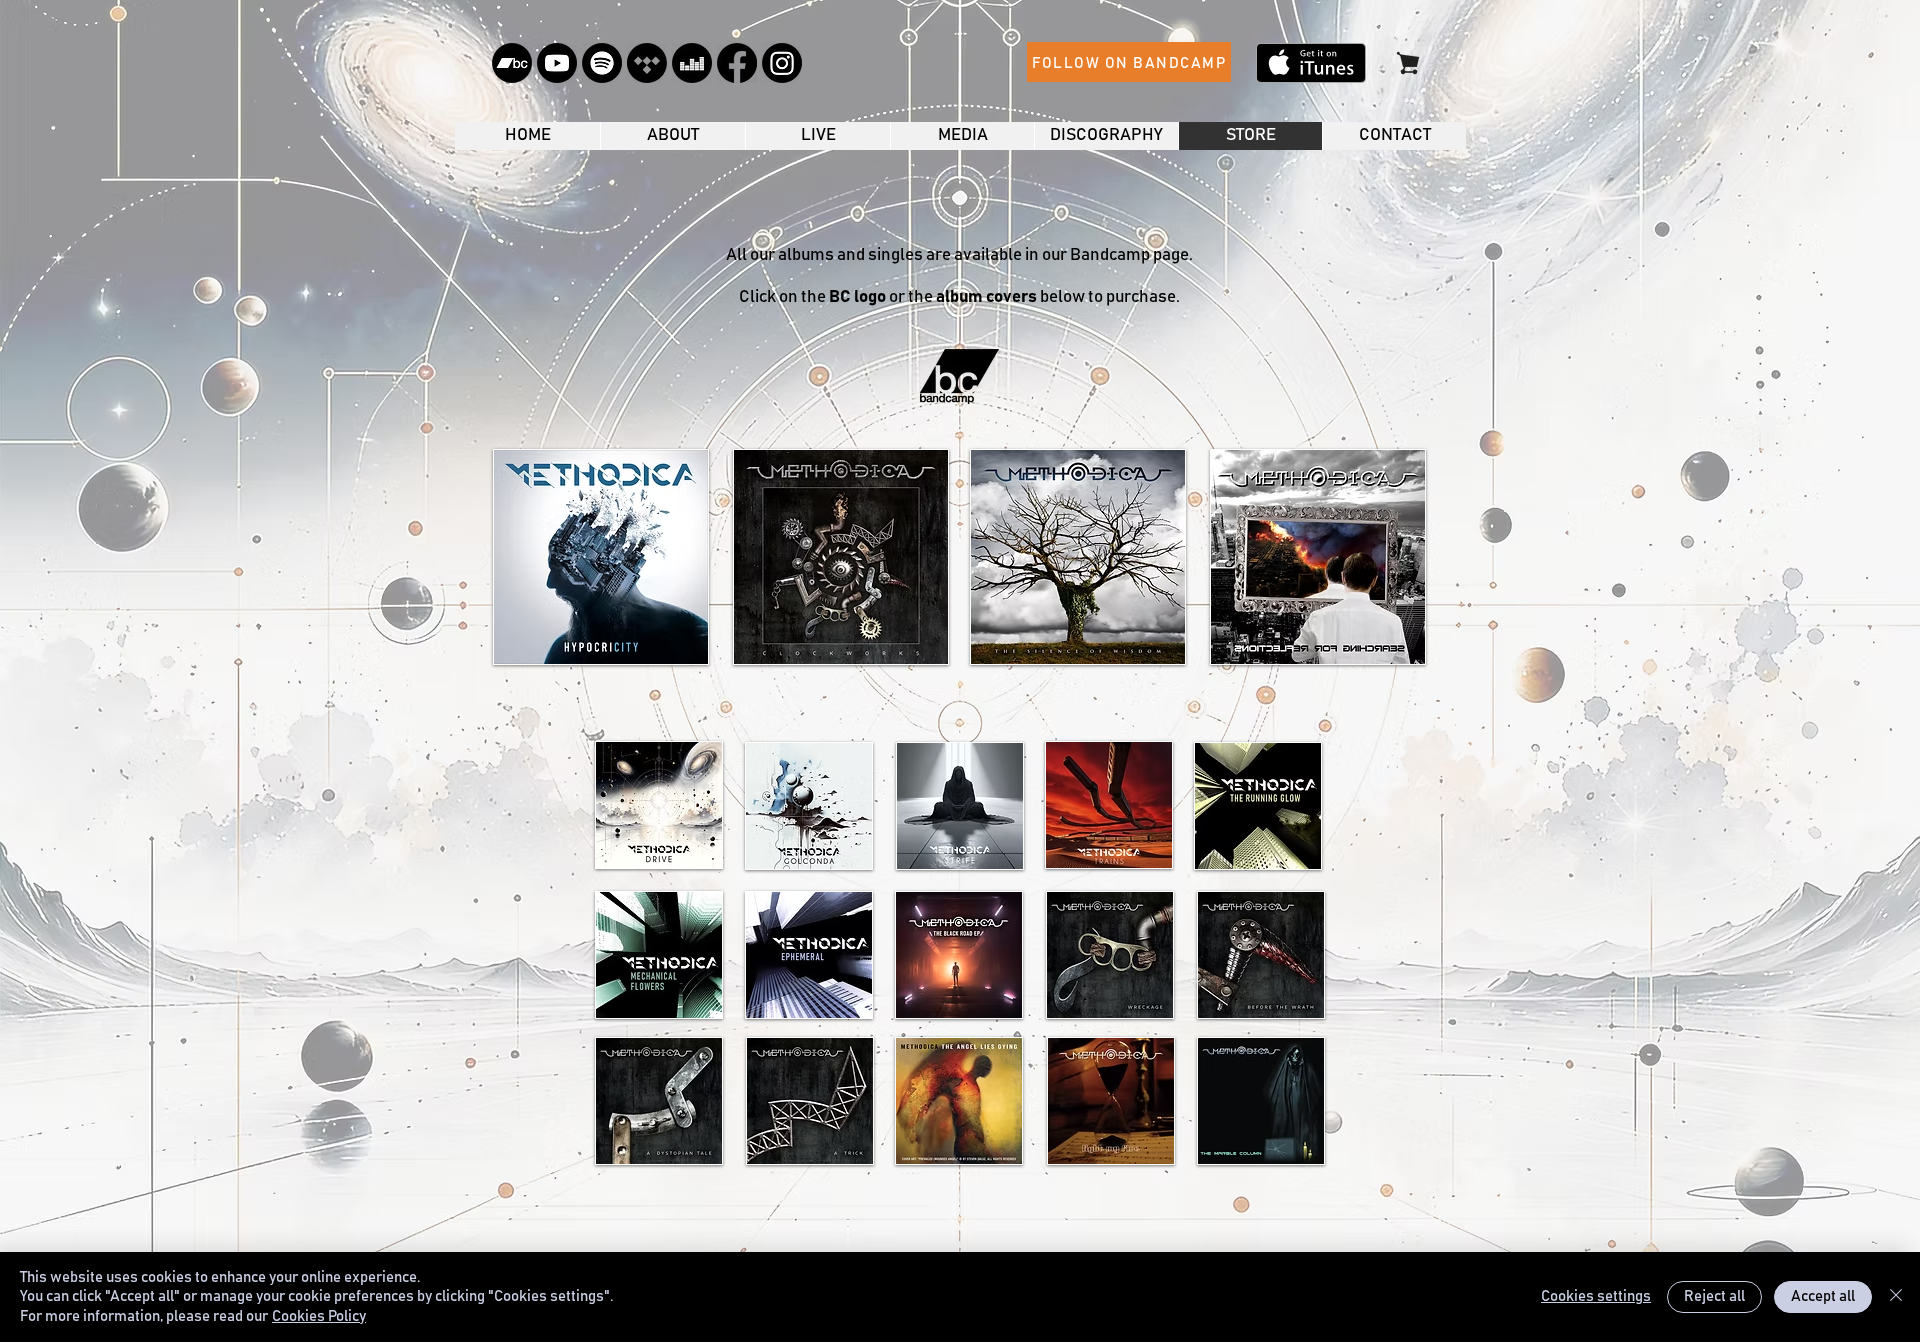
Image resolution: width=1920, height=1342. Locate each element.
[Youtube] (557, 63)
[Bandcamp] (512, 63)
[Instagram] (782, 63)
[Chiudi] (1896, 1297)
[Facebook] (737, 63)
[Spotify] (602, 63)
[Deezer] (692, 63)
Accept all (1823, 1296)
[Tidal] (647, 63)
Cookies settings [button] (1596, 1296)
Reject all (1714, 1296)
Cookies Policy (319, 1316)
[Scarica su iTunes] (1311, 63)
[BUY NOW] (1408, 62)
